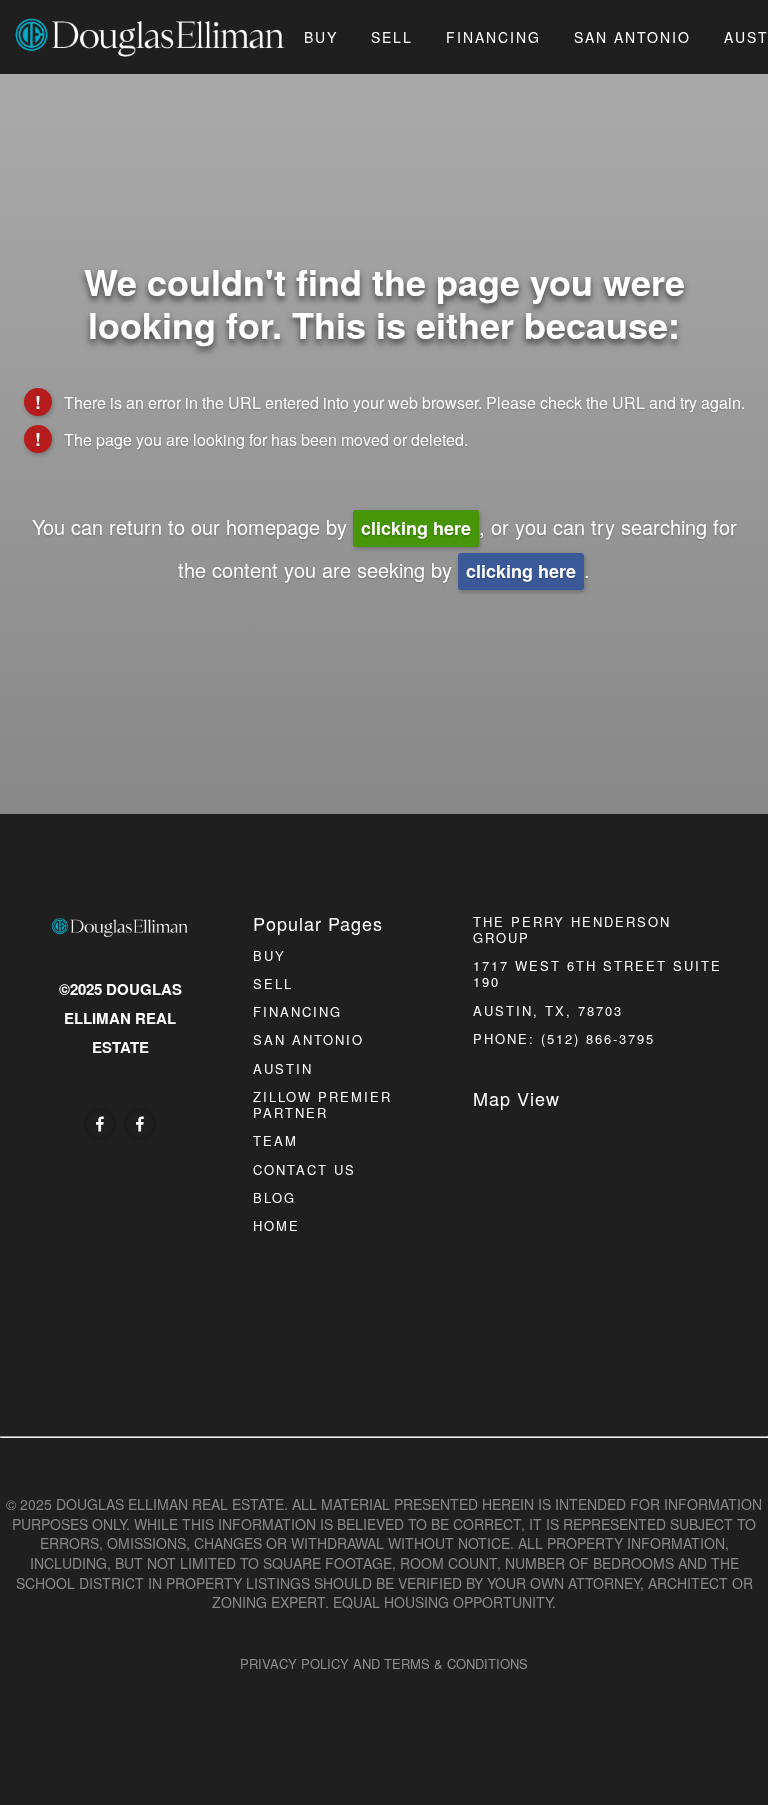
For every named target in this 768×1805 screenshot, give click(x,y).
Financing (493, 37)
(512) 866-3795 (598, 1038)
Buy (321, 37)
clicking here (416, 528)
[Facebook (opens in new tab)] (100, 1124)
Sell (392, 37)
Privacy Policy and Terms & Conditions (384, 1663)
